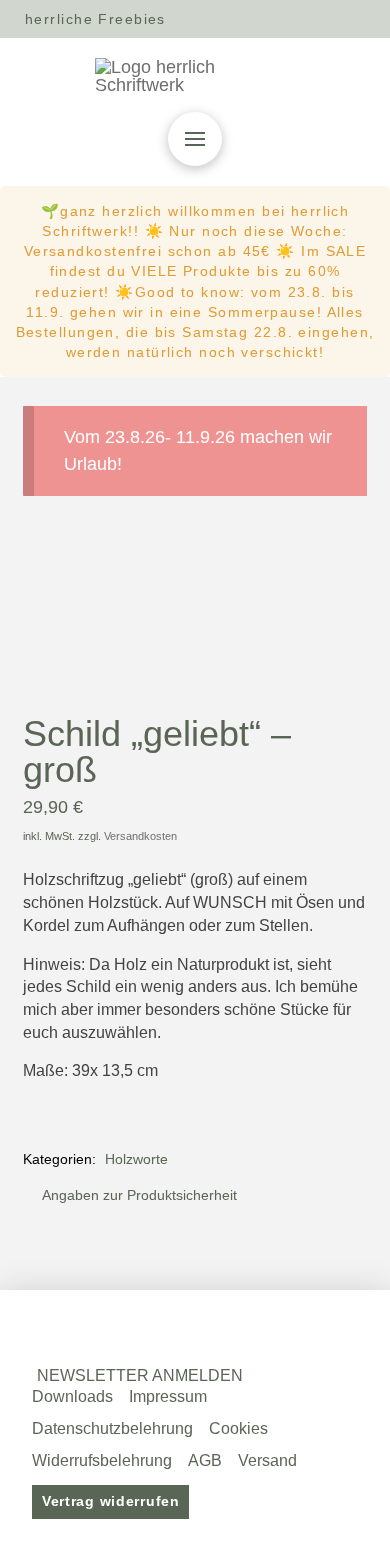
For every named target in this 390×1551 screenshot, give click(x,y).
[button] (195, 139)
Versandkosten (140, 836)
